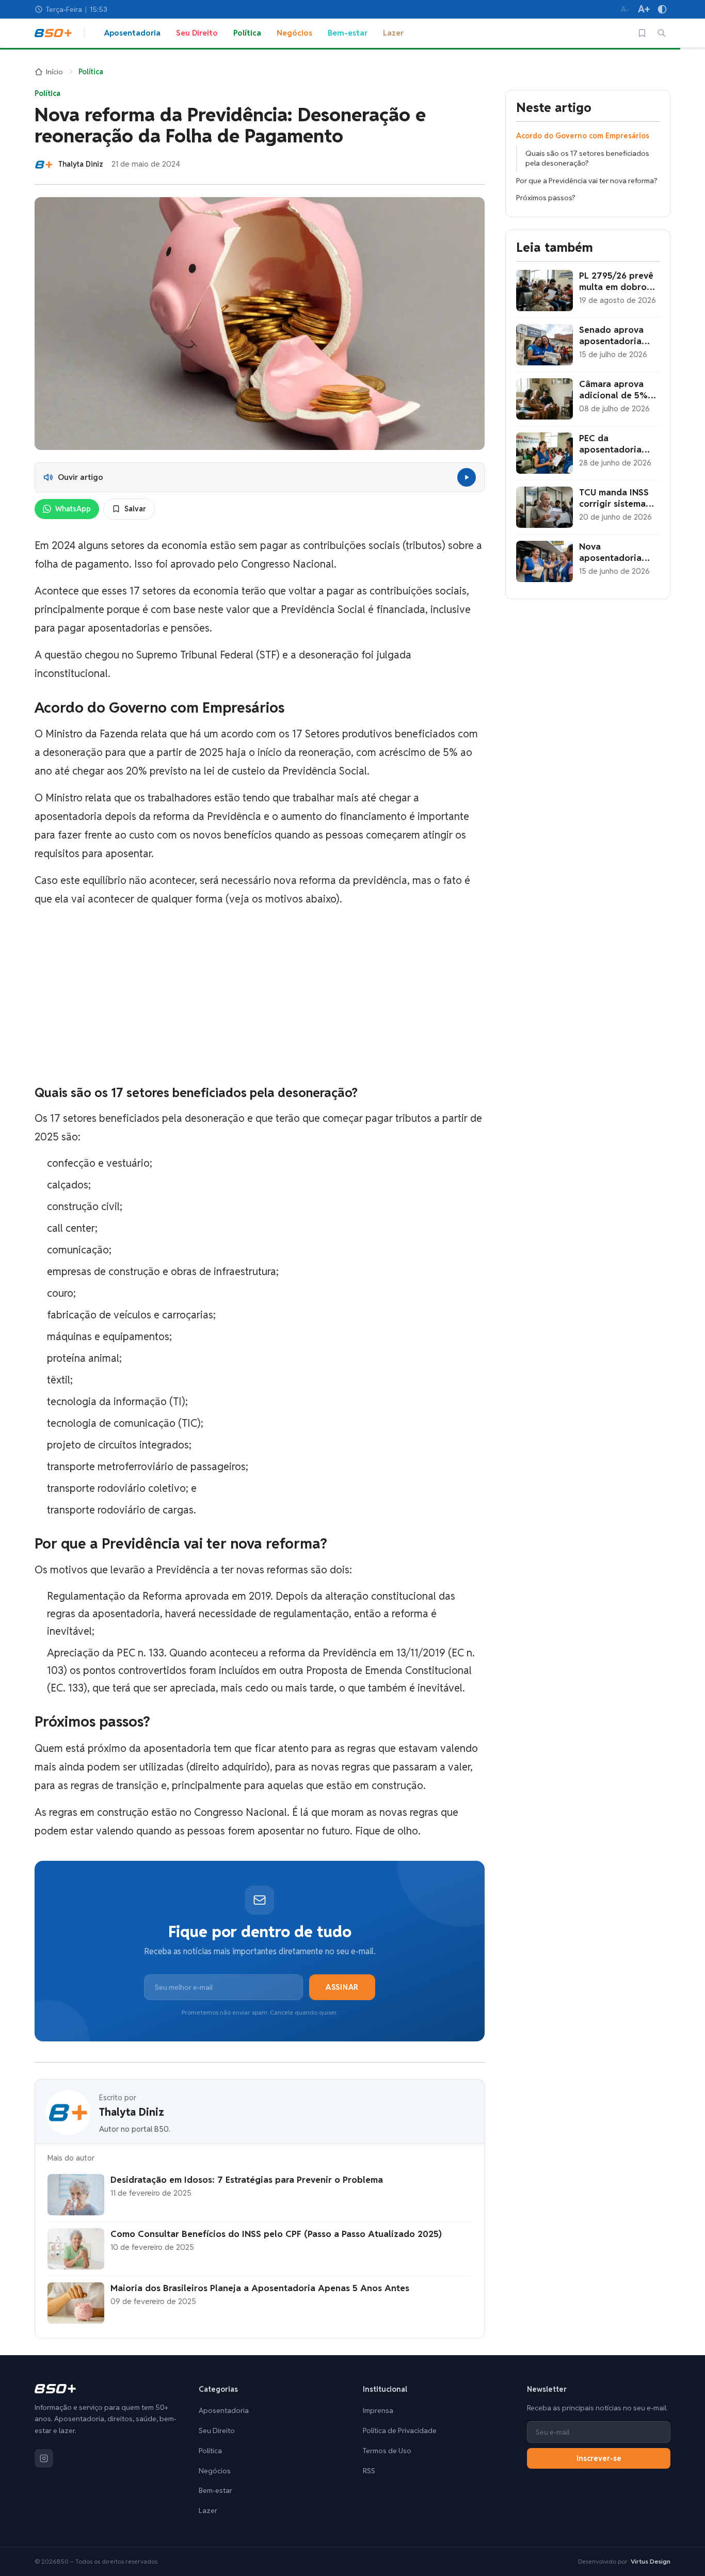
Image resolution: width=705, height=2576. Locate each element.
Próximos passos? (546, 198)
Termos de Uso (387, 2451)
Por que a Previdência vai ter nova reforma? (587, 181)
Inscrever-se (599, 2458)
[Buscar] (662, 33)
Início (54, 72)
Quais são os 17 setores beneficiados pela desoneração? (587, 158)
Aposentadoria (132, 33)
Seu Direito (197, 33)
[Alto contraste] (662, 9)
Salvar (135, 509)
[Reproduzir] (467, 477)
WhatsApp (73, 509)
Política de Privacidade (400, 2430)
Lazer (393, 33)
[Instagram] (44, 2458)
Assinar (342, 1987)
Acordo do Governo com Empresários (583, 136)
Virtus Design (651, 2561)
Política (247, 33)
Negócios (294, 33)
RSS (369, 2471)
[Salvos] (642, 33)
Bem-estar (348, 33)
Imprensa (378, 2410)
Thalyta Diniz (132, 2112)
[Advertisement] (260, 997)
